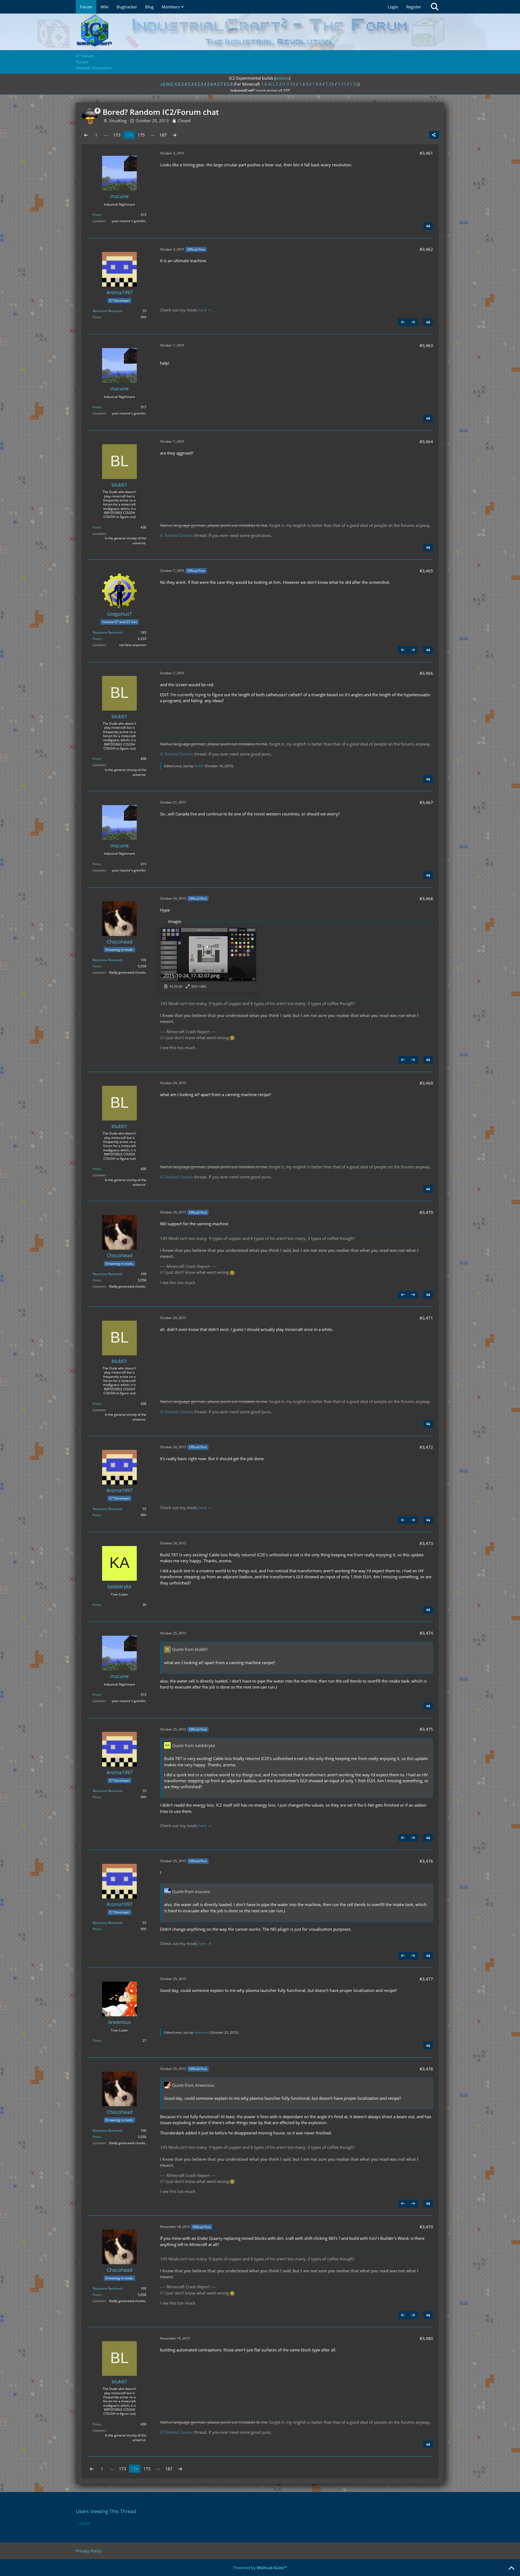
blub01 (199, 766)
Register (414, 7)
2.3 (191, 84)
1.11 (342, 84)
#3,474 (426, 1633)
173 (117, 135)
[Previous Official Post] (403, 322)
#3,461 (426, 153)
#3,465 (426, 571)
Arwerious (202, 2032)
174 (129, 135)
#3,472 (426, 1447)
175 (141, 135)
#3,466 (426, 673)
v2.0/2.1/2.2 (172, 84)
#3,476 (426, 1861)
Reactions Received (107, 311)
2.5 (200, 84)
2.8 (230, 84)
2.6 (210, 84)
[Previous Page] (86, 135)
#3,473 (426, 1543)
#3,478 (426, 2069)
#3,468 (426, 899)
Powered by (260, 2568)
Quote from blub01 (190, 1649)
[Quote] (428, 226)
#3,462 (426, 249)
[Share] (434, 135)
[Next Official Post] (413, 322)
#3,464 (426, 442)
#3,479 (426, 2227)
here (202, 310)
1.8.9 (304, 84)
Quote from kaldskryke (194, 1745)
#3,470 (426, 1212)
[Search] (435, 7)
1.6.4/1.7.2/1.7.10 (278, 84)
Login (393, 7)
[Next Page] (174, 135)
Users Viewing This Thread (106, 2511)
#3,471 (426, 1318)
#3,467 (426, 802)
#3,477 (426, 1979)
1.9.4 (317, 84)
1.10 (330, 84)
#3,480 (426, 2338)
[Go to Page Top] (511, 2568)
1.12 (354, 84)
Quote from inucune (191, 1891)
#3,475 (426, 1729)
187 (163, 135)
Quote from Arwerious (193, 2085)
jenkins (282, 78)
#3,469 (426, 1083)
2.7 (220, 84)
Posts (97, 215)
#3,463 (426, 345)
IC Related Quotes (177, 535)
